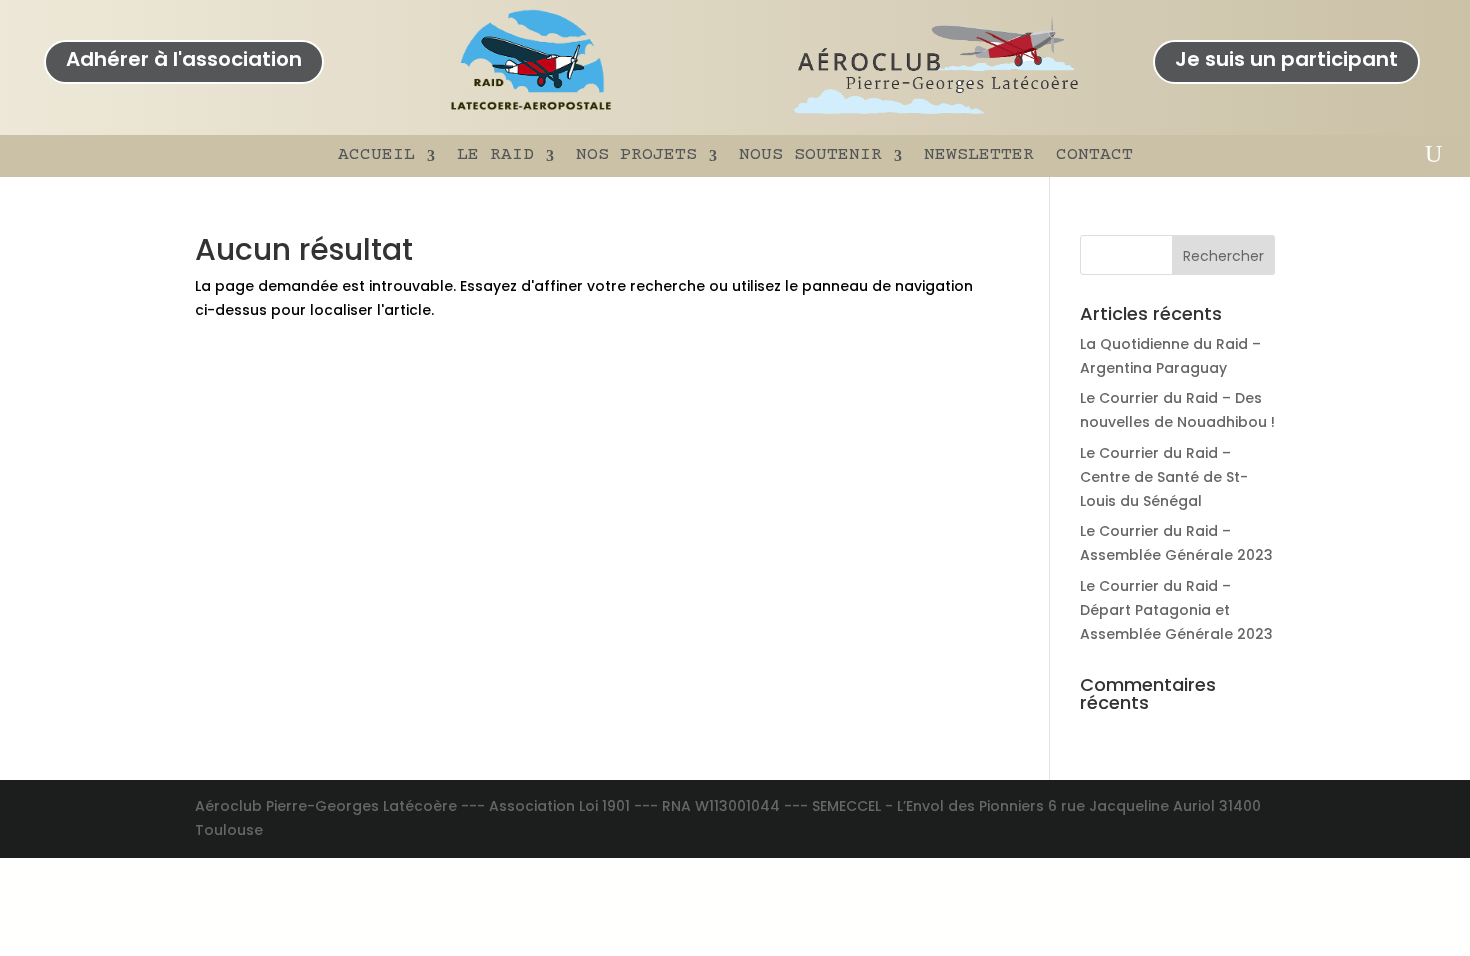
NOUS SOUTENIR (810, 155)
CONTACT (1094, 155)
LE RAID (495, 155)
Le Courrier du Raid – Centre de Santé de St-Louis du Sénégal (1164, 477)
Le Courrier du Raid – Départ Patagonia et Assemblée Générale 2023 (1176, 610)
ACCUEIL (376, 155)
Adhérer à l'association (184, 59)
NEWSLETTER (979, 155)
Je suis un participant (1286, 59)
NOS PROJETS (636, 155)
